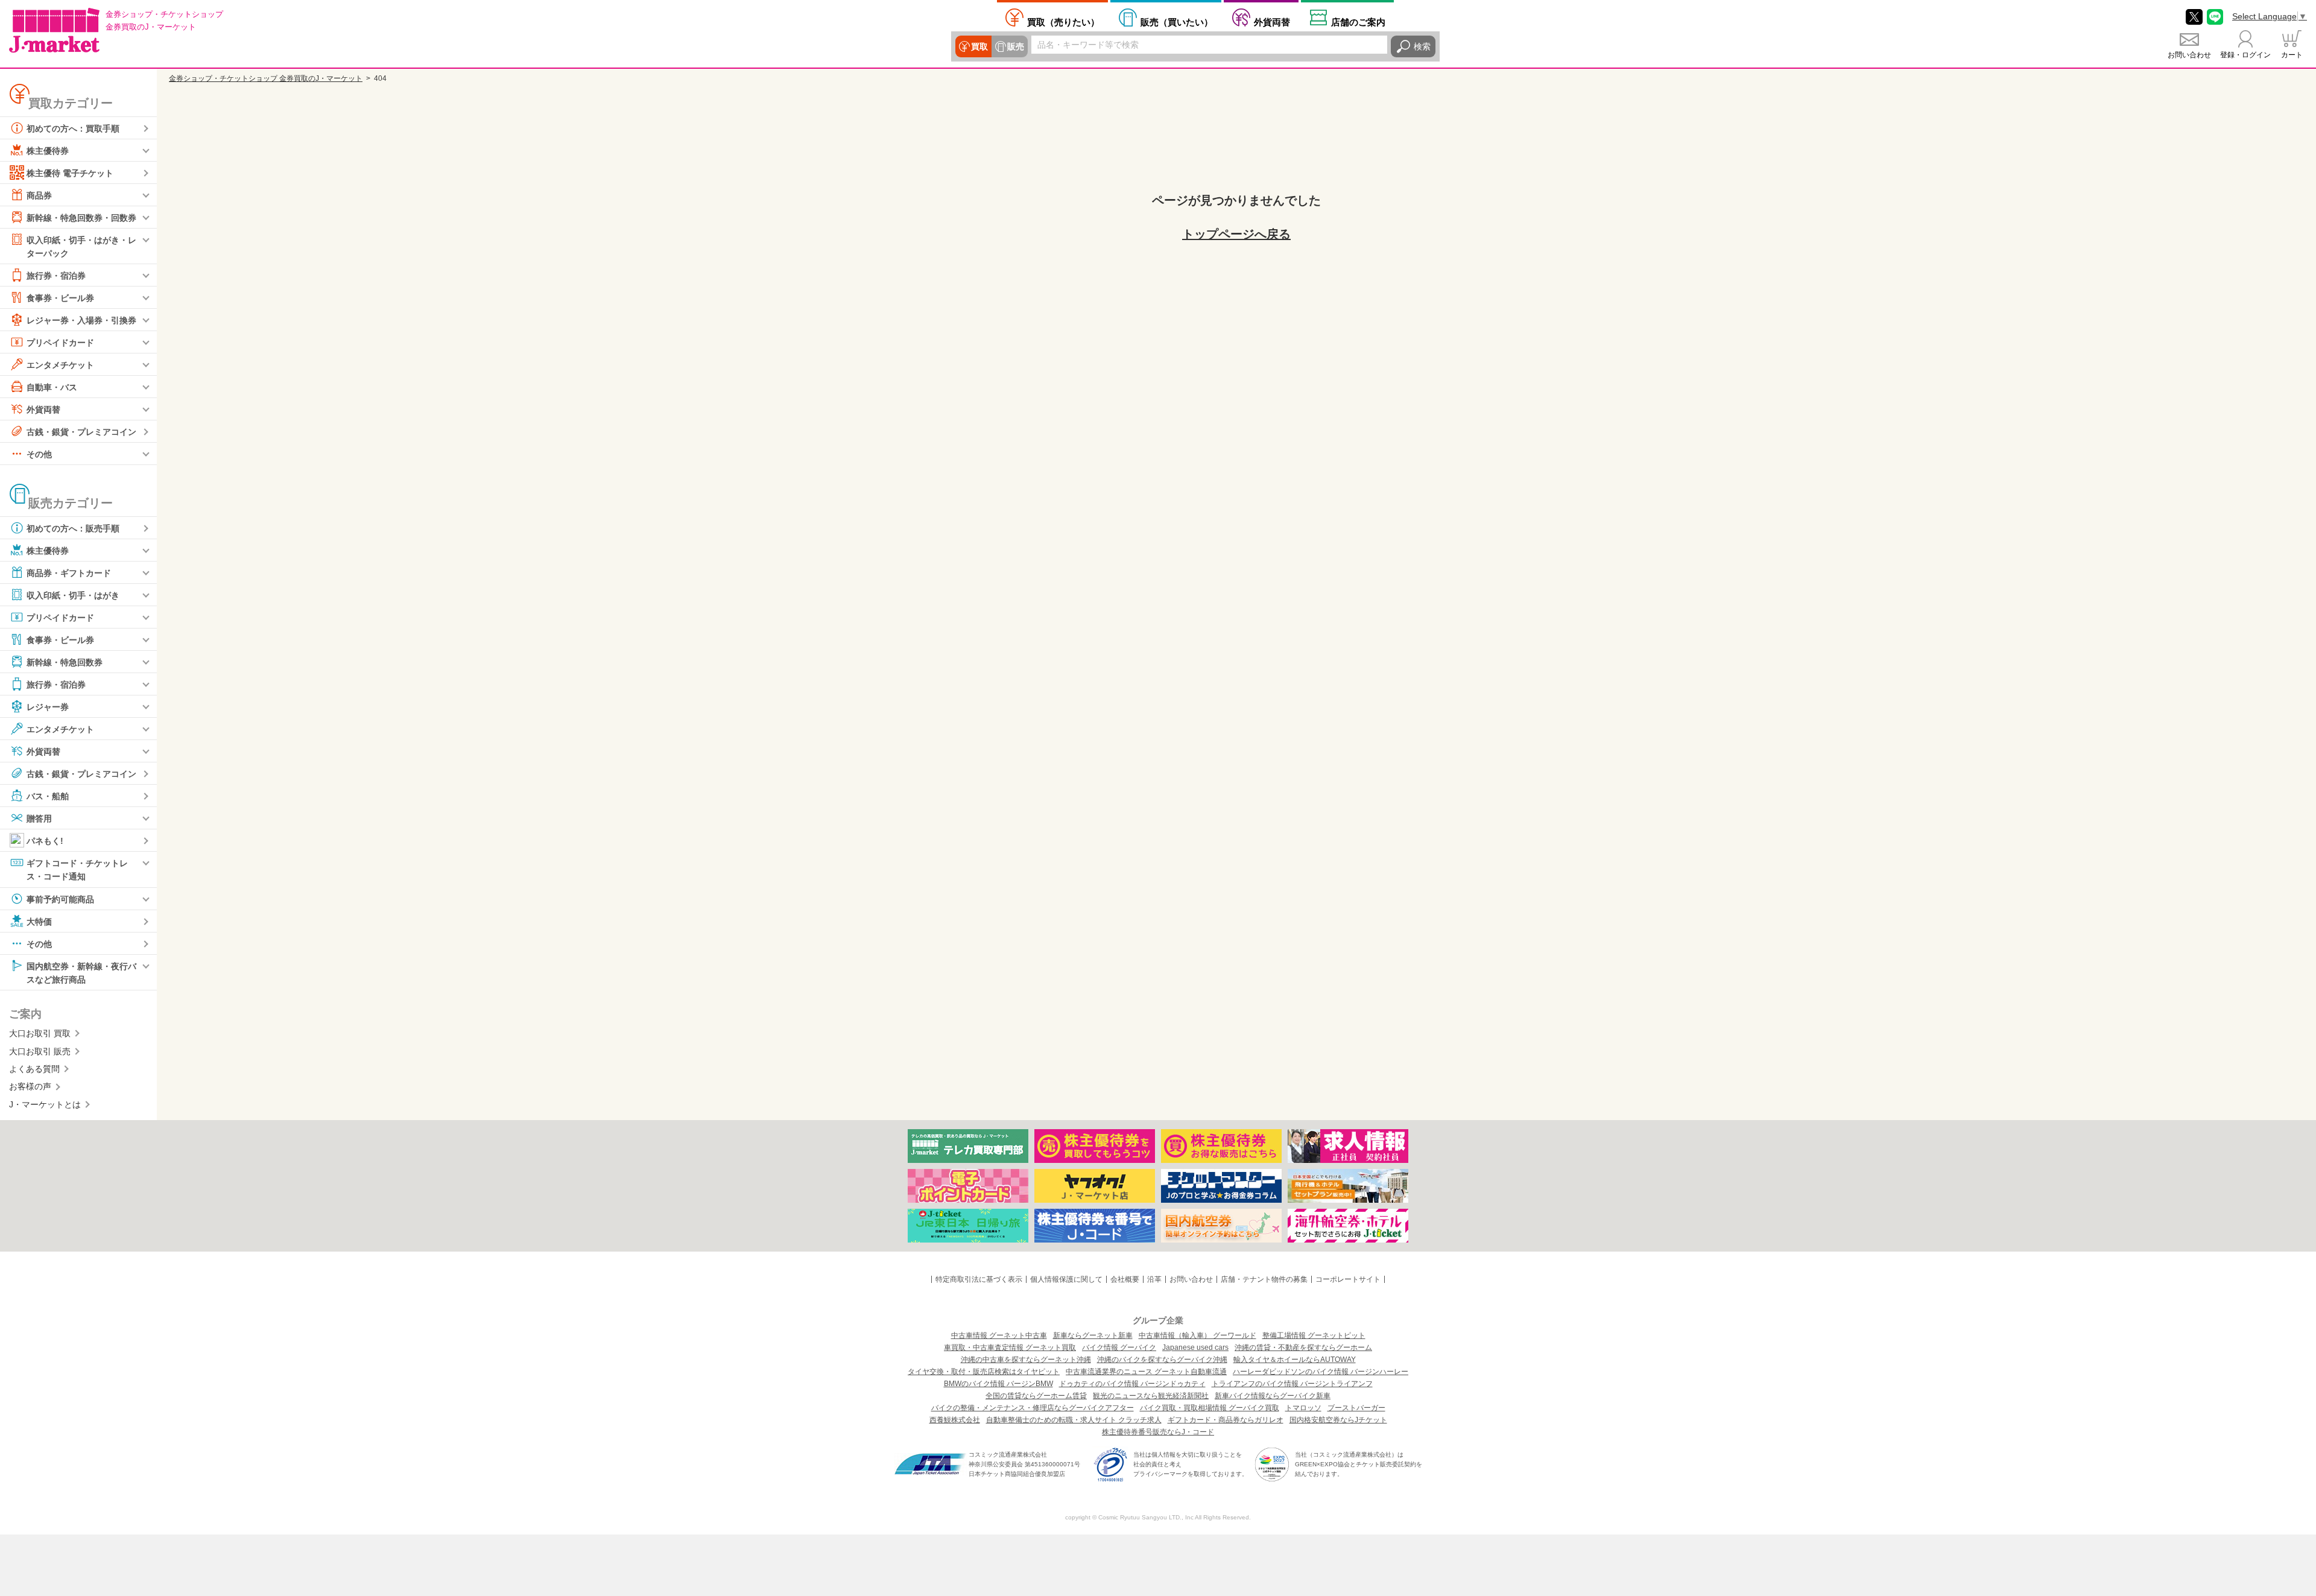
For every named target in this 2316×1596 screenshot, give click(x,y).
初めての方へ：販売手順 (73, 528)
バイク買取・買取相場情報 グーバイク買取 (1210, 1408)
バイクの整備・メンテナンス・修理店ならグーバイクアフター (1033, 1408)
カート (2292, 55)
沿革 (1154, 1279)
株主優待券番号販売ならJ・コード (1158, 1432)
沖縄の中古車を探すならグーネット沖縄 (1026, 1360)
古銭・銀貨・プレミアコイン (81, 432)
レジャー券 (48, 707)
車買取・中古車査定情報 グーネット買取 (1010, 1347)
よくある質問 (34, 1069)
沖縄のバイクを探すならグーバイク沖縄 (1162, 1360)
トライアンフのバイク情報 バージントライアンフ (1292, 1384)
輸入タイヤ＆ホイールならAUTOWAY (1295, 1360)
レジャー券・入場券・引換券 (81, 320)
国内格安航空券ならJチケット (1338, 1420)
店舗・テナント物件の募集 (1264, 1279)
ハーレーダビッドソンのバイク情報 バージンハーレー (1321, 1372)
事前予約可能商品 (60, 899)
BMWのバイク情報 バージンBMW (998, 1384)
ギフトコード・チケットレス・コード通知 (77, 870)
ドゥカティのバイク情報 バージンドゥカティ (1132, 1384)
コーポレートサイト (1348, 1279)
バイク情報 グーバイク (1119, 1347)
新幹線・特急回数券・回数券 (81, 218)
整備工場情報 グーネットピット (1314, 1335)
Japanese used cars (1195, 1347)
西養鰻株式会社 (955, 1420)
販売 (1016, 46)
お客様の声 (30, 1086)
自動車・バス (52, 387)
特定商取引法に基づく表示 (979, 1279)
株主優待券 (48, 151)
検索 (1422, 46)
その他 (39, 454)
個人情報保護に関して (1066, 1279)
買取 (979, 46)
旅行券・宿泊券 (56, 276)
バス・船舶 (48, 796)
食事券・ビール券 (60, 298)
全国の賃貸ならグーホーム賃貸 (1036, 1396)
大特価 (39, 921)
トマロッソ (1303, 1408)
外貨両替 (1272, 22)
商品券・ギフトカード (69, 573)
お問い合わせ (2189, 55)
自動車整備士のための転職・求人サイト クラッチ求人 (1074, 1420)
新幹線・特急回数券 (65, 662)
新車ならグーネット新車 (1093, 1335)
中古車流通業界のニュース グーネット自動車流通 (1146, 1372)
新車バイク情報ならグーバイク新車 (1273, 1396)
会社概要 (1125, 1279)
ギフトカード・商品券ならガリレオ (1226, 1420)
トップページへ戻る (1236, 234)
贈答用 (39, 819)
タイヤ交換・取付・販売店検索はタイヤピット (984, 1372)
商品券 (39, 195)
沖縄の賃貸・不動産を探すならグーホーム (1303, 1347)
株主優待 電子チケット (70, 173)
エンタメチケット (60, 365)
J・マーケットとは (45, 1104)
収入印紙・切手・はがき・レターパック (81, 247)
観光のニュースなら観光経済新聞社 (1151, 1396)
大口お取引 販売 (40, 1051)
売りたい (1063, 22)
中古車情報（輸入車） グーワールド (1198, 1335)
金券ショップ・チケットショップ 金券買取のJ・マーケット (266, 78)
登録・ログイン (2245, 55)
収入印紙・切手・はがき (73, 595)
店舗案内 (1358, 22)
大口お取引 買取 (40, 1033)
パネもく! (45, 841)
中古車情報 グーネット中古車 (999, 1335)
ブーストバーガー (1356, 1408)
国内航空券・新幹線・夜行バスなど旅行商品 (81, 972)
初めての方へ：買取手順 (73, 128)
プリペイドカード (60, 343)
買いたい (1177, 22)
